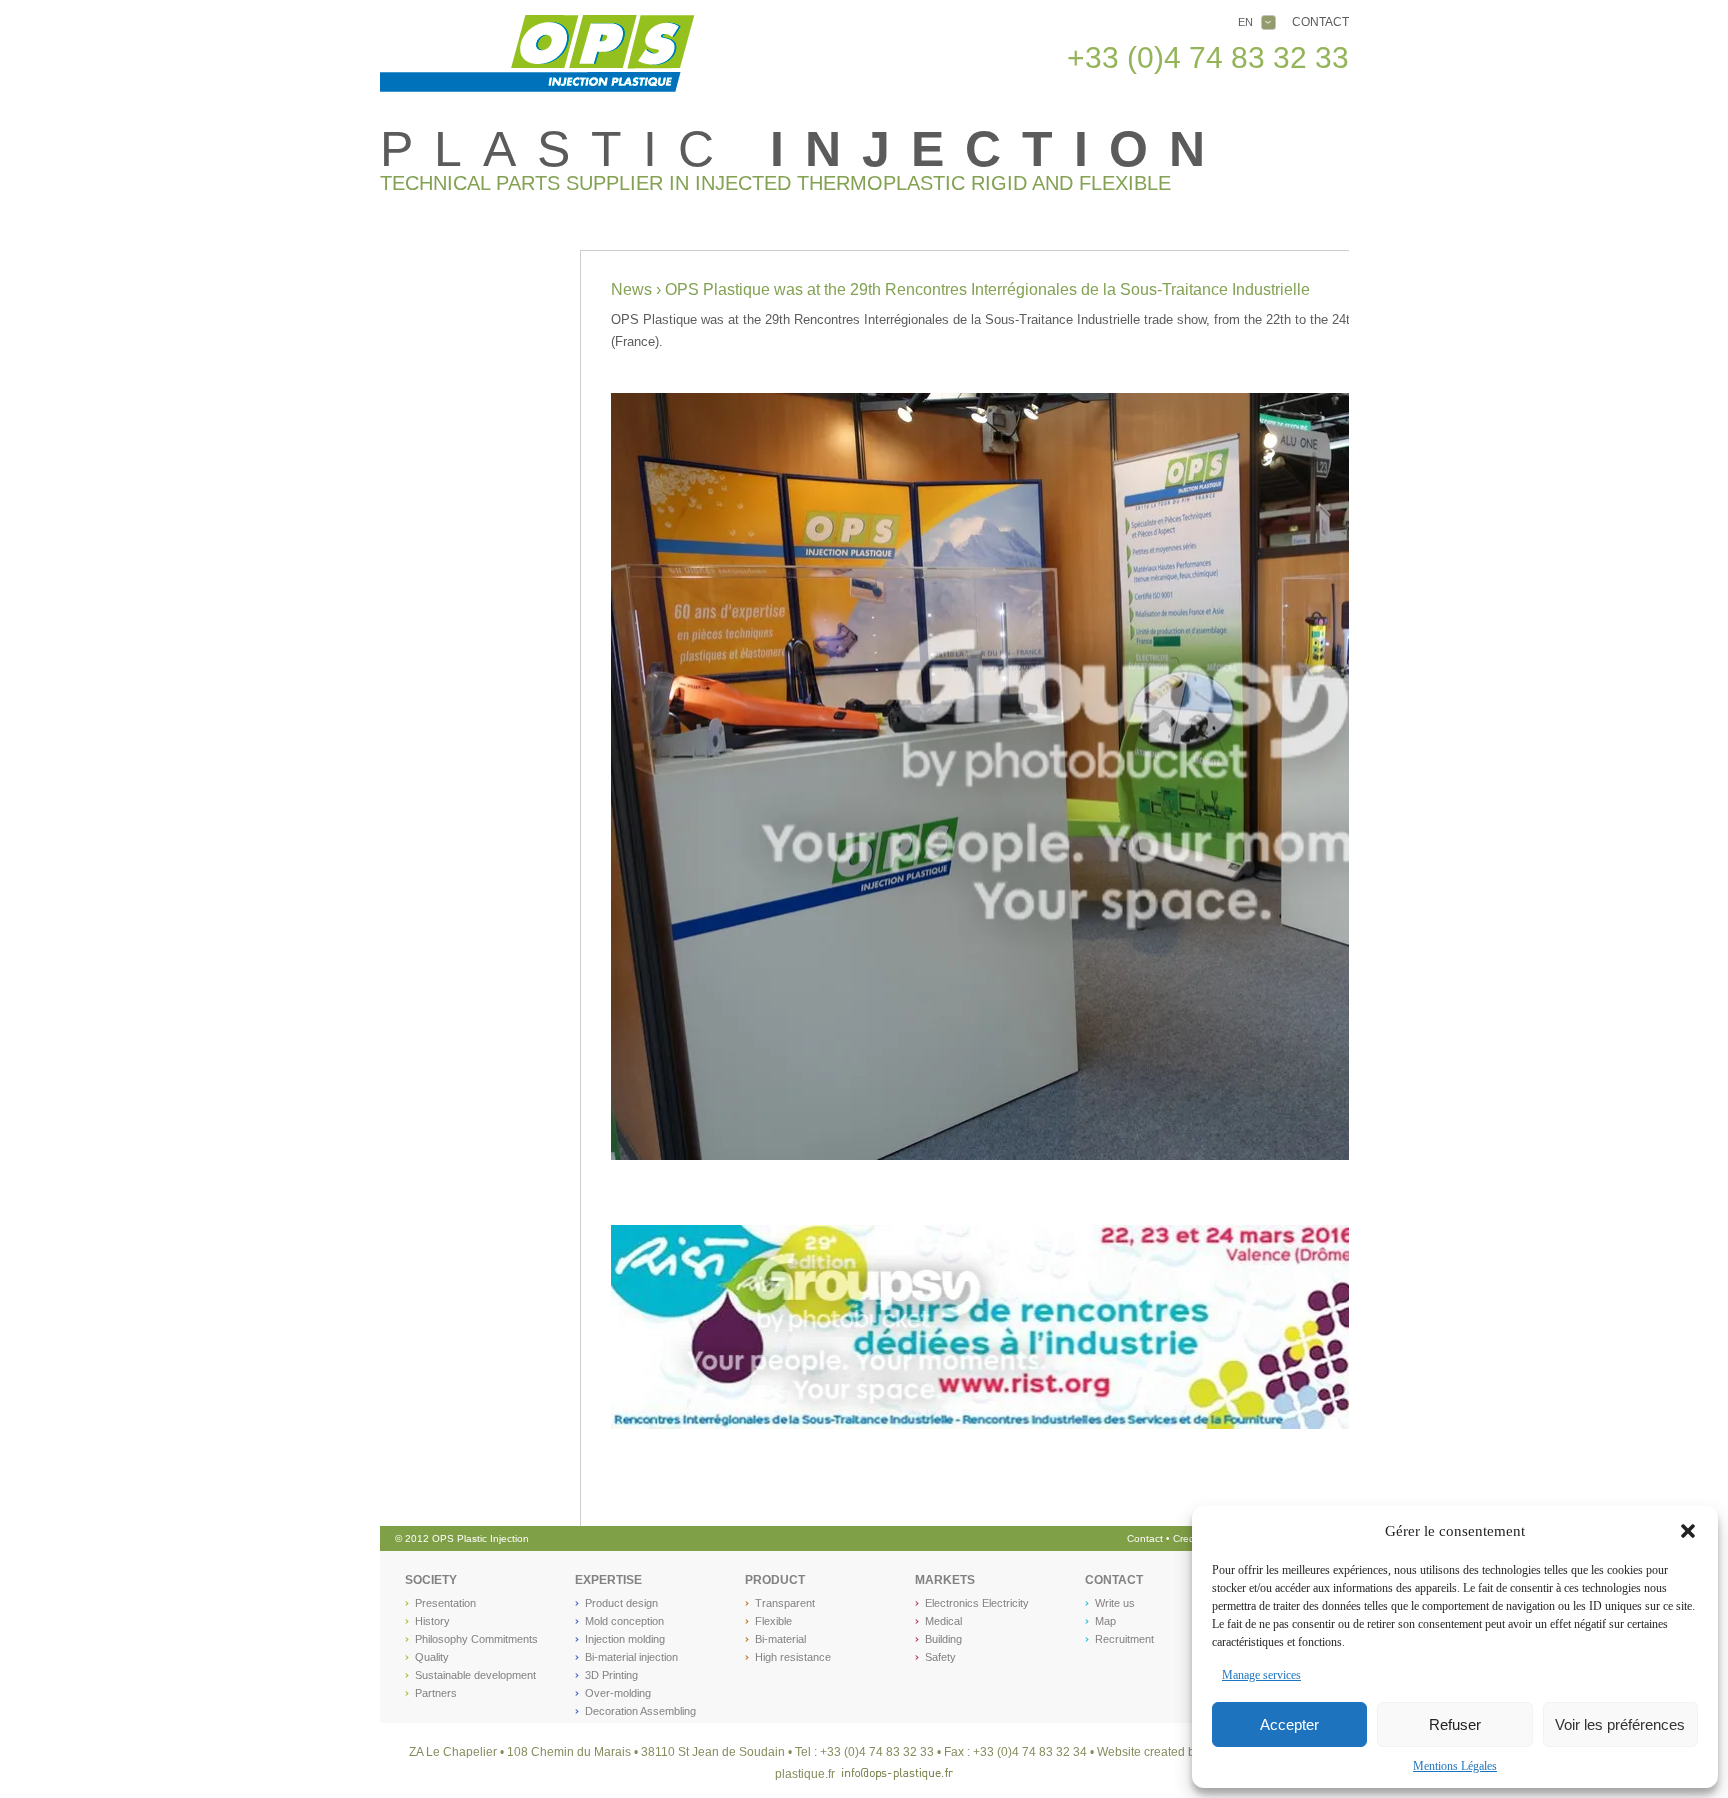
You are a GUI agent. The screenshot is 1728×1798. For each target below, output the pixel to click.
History (432, 1621)
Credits (1190, 1538)
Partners (436, 1693)
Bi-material (780, 1639)
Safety (940, 1657)
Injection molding (625, 1639)
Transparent (785, 1603)
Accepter (1289, 1724)
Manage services (1261, 1675)
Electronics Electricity (977, 1603)
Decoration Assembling (640, 1711)
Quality (432, 1657)
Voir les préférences (1620, 1724)
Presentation (445, 1603)
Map (1105, 1621)
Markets (945, 1580)
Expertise (608, 1580)
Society (431, 1580)
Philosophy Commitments (476, 1639)
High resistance (793, 1657)
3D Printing (611, 1675)
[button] (1688, 1531)
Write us (1115, 1603)
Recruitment (1124, 1639)
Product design (621, 1603)
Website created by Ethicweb (1175, 1752)
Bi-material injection (631, 1657)
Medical (943, 1621)
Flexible (773, 1621)
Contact (1320, 22)
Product (775, 1580)
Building (943, 1639)
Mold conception (624, 1621)
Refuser (1455, 1724)
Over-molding (618, 1693)
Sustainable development (475, 1675)
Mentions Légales (1455, 1766)
